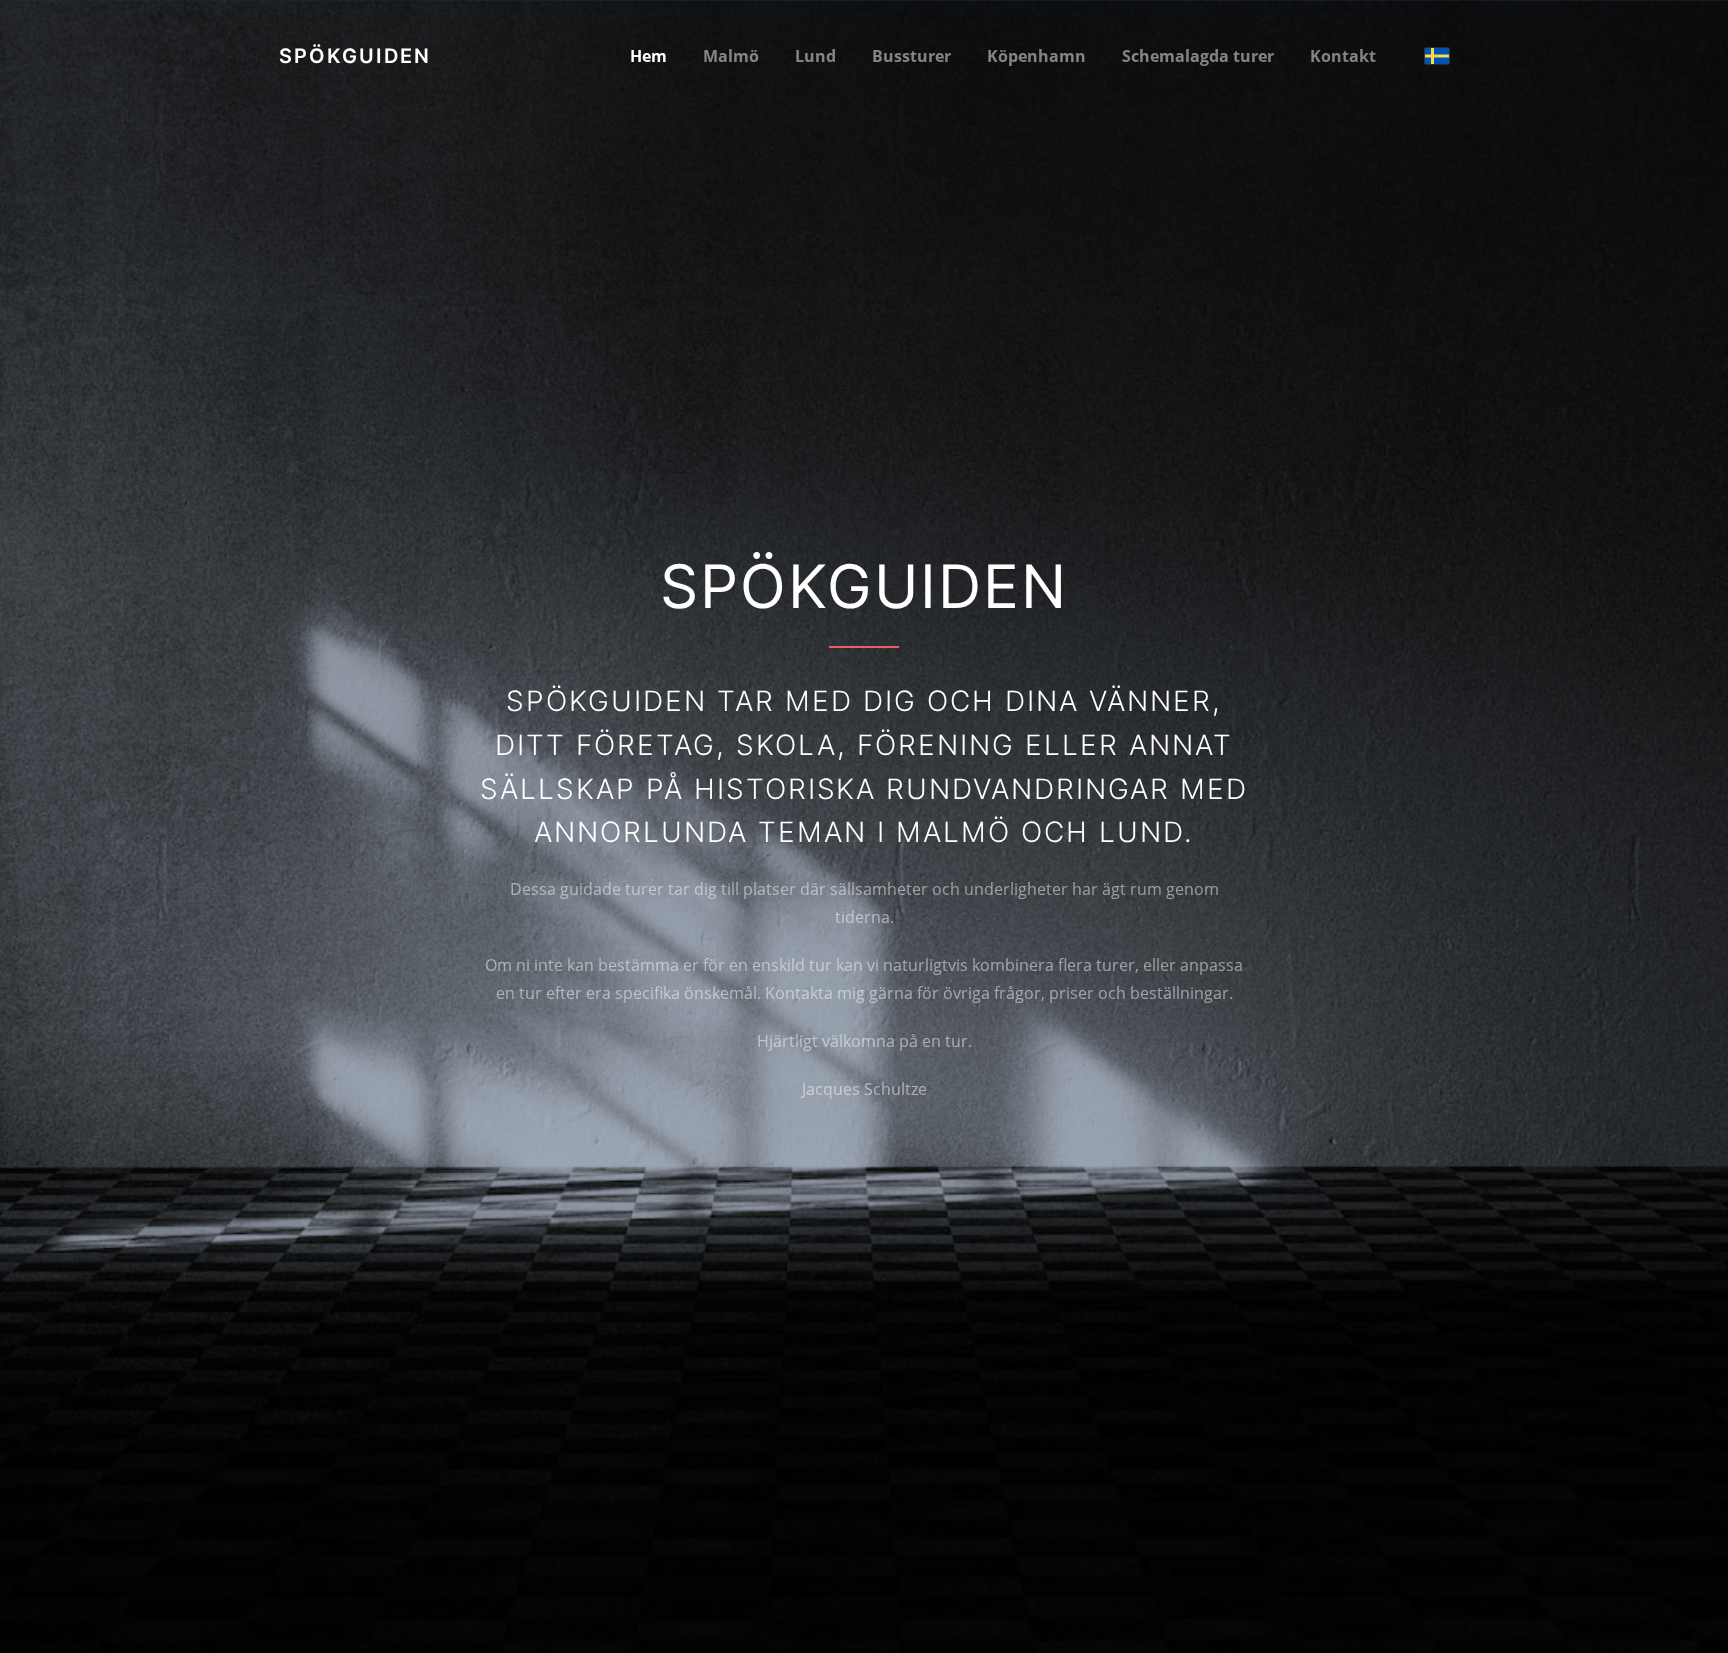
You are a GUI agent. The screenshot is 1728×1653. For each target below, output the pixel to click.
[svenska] (1437, 56)
